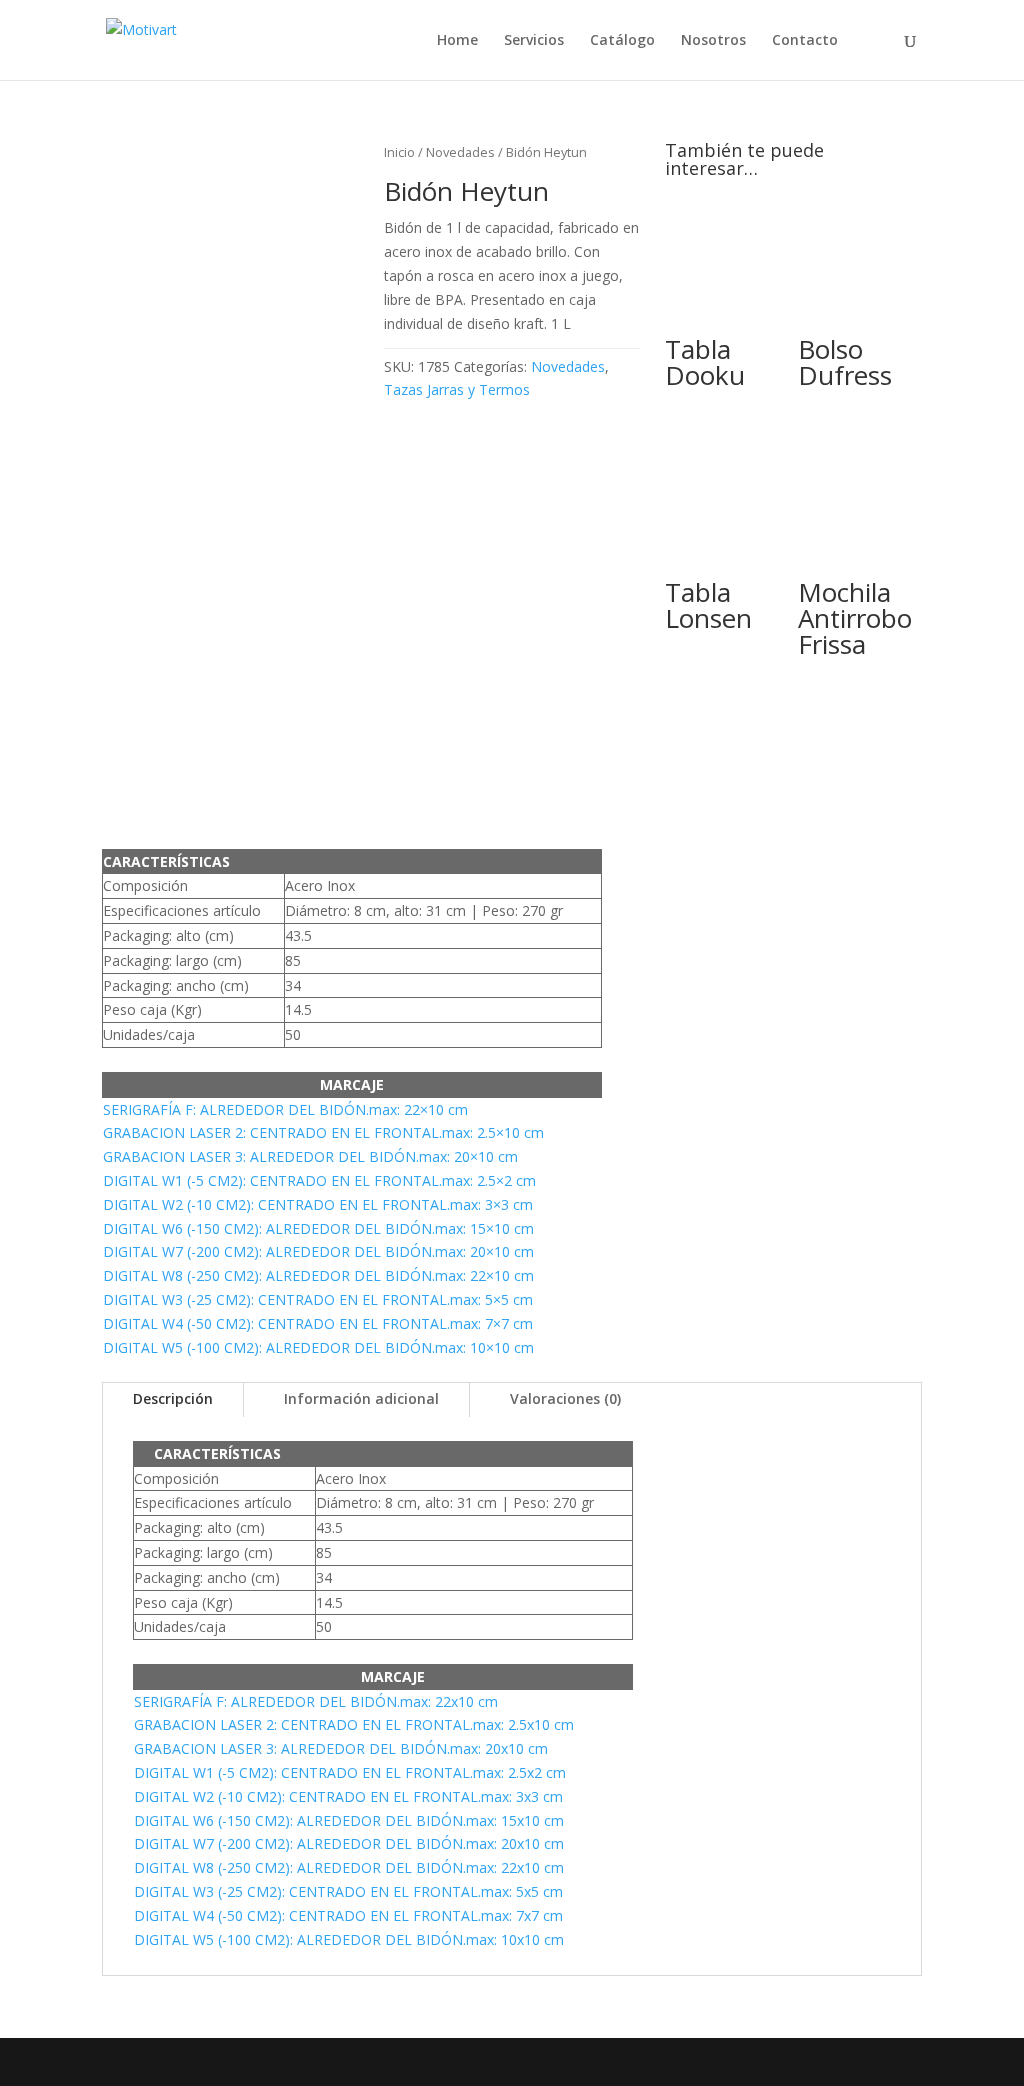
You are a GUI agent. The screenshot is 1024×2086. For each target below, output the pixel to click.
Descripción (173, 1398)
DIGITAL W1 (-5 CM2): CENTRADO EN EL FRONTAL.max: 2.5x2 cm (350, 1772)
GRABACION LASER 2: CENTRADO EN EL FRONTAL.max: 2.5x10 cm (354, 1724)
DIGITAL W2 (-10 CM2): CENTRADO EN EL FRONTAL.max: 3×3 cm (318, 1204)
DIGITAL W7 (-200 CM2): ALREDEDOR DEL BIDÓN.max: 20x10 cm (349, 1843)
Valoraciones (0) (565, 1398)
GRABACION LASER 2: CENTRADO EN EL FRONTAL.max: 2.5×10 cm (323, 1132)
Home (457, 41)
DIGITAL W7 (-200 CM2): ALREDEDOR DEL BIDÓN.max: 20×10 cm (318, 1251)
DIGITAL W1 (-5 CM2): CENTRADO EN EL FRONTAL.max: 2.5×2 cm (319, 1180)
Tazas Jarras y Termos (457, 389)
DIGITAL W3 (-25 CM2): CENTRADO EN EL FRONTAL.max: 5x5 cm (348, 1891)
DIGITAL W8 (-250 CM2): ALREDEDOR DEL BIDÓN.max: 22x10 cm (349, 1867)
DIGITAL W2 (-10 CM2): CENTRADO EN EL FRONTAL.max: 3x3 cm (348, 1796)
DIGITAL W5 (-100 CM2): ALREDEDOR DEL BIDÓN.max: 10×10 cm (318, 1347)
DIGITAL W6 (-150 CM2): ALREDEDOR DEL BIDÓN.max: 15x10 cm (349, 1820)
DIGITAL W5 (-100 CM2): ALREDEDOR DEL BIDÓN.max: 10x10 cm (349, 1939)
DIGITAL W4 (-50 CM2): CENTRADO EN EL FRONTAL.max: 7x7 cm (348, 1915)
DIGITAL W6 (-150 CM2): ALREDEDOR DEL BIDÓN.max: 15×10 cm (318, 1228)
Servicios (534, 41)
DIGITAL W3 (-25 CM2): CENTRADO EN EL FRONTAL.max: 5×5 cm (318, 1299)
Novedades (460, 152)
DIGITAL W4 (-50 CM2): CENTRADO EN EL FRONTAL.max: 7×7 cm (318, 1323)
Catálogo (622, 41)
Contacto (805, 41)
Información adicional (361, 1398)
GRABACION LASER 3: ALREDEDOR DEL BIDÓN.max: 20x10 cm (341, 1748)
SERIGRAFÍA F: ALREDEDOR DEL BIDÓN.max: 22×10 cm (285, 1109)
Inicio (399, 152)
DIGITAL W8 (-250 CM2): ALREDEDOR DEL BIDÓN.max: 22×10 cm (318, 1275)
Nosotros (713, 41)
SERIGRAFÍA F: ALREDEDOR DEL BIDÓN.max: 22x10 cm (316, 1701)
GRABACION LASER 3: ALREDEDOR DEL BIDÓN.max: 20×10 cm (310, 1156)
